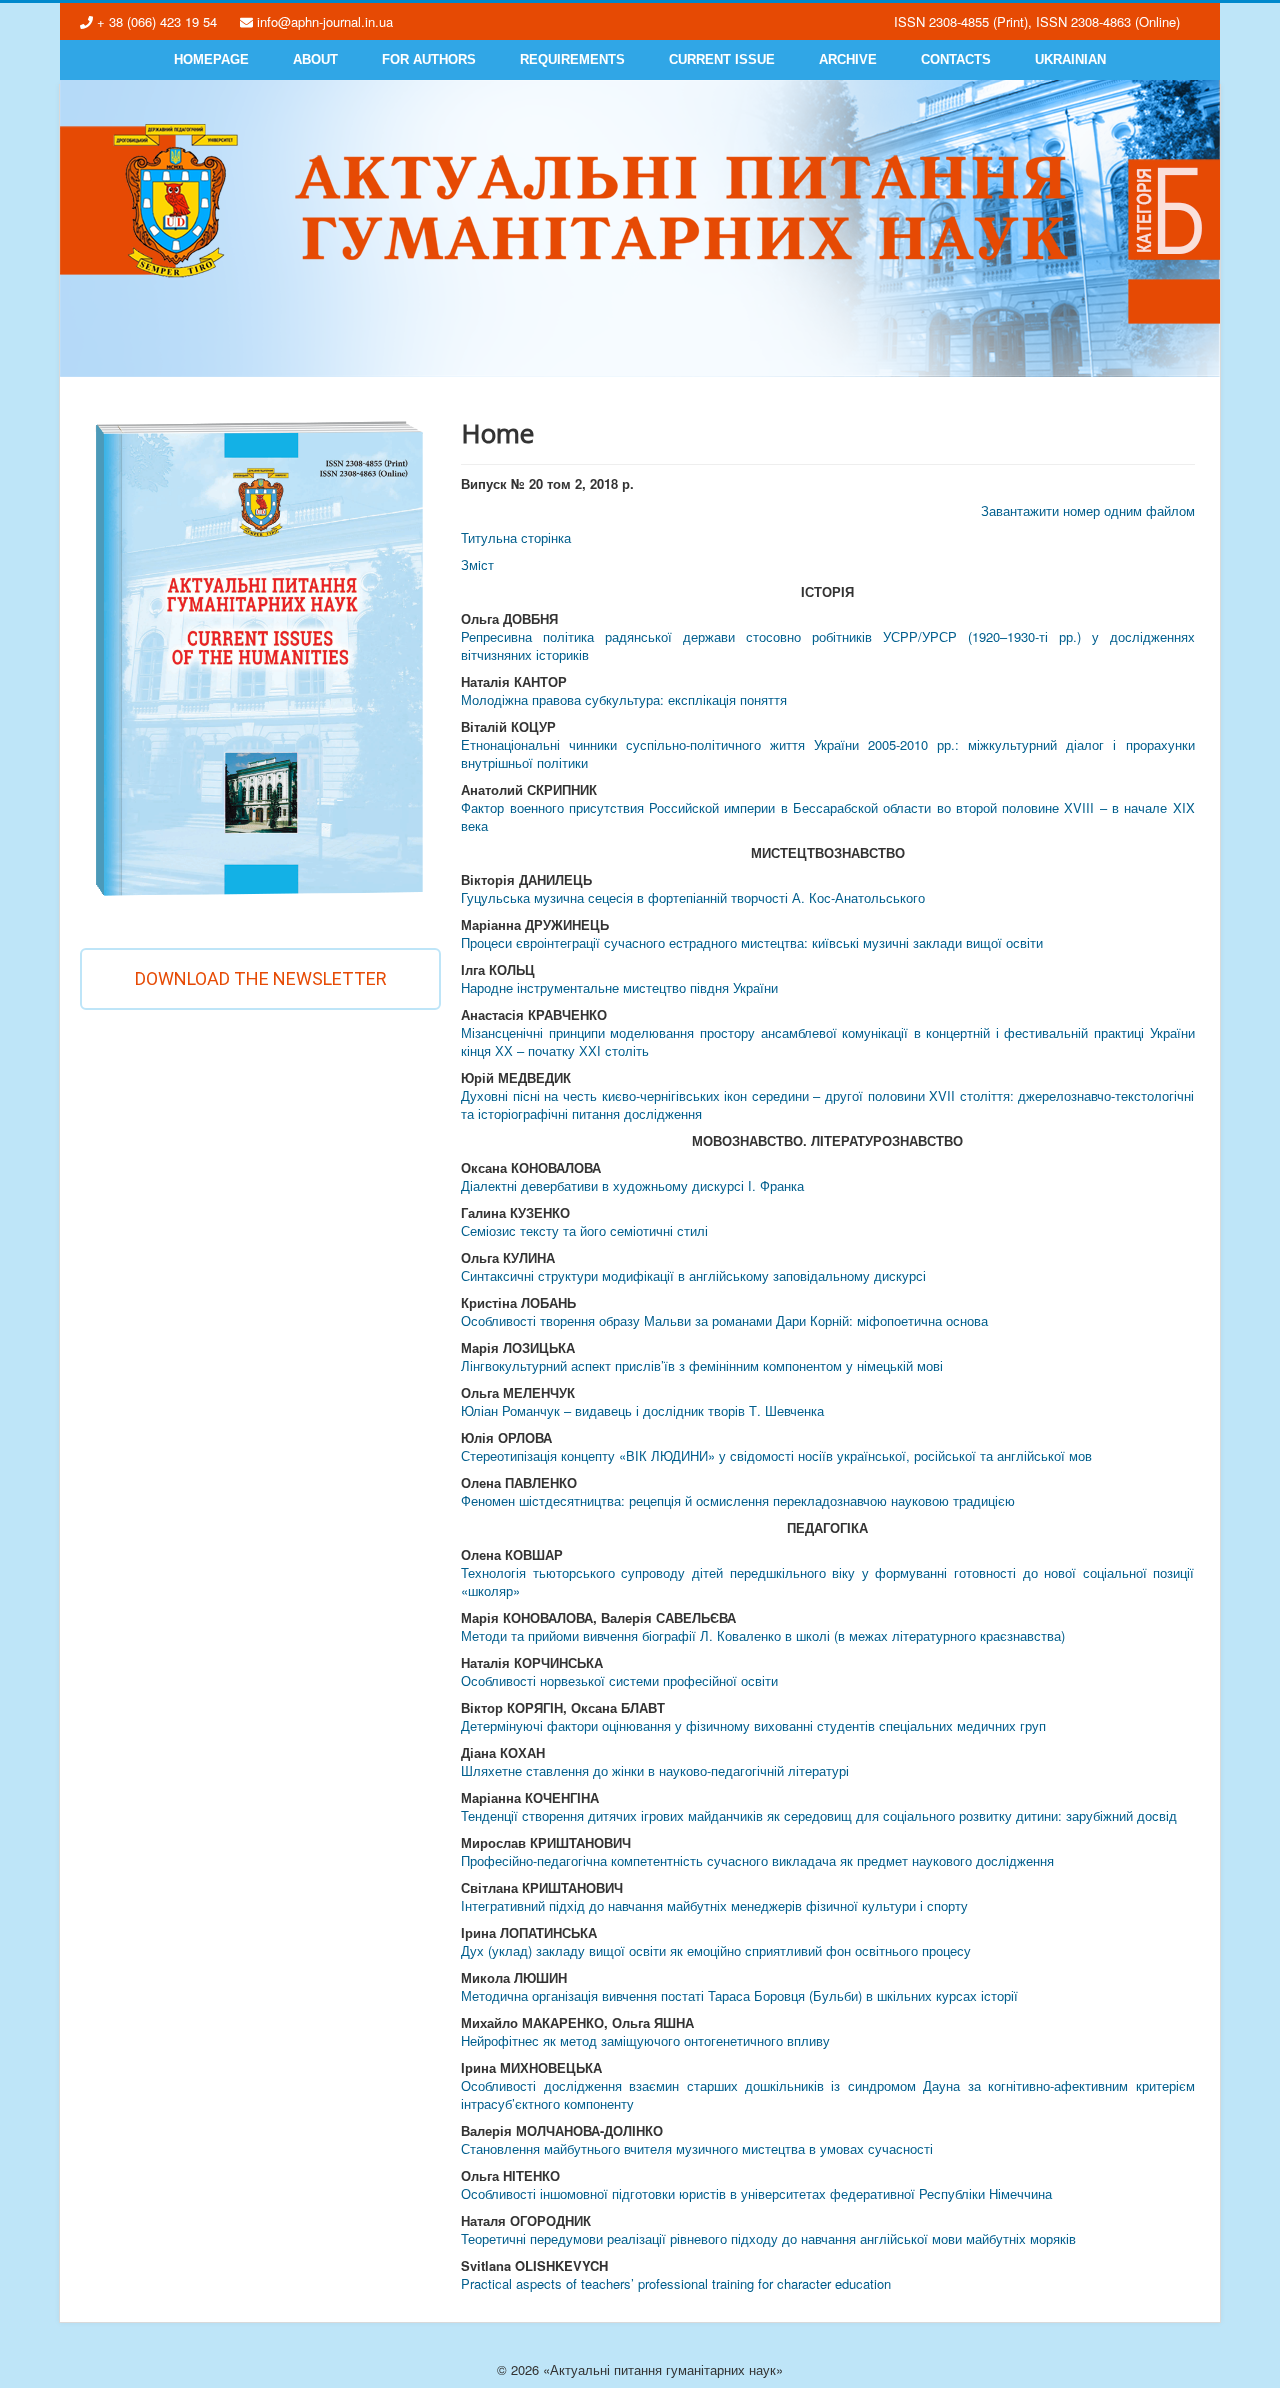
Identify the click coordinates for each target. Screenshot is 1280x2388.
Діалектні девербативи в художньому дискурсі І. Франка (632, 1185)
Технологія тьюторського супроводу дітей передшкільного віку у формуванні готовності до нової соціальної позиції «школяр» (827, 1581)
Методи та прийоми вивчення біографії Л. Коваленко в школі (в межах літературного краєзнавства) (763, 1635)
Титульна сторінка (516, 537)
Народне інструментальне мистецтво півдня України (619, 987)
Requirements (572, 59)
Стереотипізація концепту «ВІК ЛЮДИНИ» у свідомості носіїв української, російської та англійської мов (776, 1455)
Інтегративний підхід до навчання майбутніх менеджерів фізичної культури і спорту (714, 1905)
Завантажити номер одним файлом (1088, 510)
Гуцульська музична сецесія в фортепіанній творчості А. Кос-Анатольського (693, 897)
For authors (429, 59)
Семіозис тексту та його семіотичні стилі (584, 1230)
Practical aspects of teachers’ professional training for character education (676, 2283)
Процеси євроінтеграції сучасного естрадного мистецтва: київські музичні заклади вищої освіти (752, 942)
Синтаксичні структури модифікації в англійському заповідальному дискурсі (693, 1275)
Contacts (956, 59)
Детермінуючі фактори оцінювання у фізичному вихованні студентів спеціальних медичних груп (753, 1725)
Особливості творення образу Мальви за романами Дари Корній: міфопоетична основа (724, 1320)
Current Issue (722, 59)
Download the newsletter (261, 978)
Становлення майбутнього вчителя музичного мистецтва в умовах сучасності (697, 2148)
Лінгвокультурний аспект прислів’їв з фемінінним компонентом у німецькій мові (702, 1365)
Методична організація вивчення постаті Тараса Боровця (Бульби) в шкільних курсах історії (739, 1995)
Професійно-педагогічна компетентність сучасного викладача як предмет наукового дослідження (757, 1860)
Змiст (477, 564)
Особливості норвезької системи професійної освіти (619, 1680)
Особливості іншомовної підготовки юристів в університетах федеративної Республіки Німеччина (756, 2193)
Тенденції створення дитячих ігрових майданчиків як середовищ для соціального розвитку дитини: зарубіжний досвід (819, 1815)
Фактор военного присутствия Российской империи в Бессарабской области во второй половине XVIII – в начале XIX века (827, 816)
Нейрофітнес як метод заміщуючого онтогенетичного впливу (645, 2040)
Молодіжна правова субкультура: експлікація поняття (624, 699)
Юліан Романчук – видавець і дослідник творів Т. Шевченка (642, 1410)
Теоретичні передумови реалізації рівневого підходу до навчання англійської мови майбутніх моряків (768, 2238)
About (315, 59)
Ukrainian (1070, 59)
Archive (848, 59)
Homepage (211, 59)
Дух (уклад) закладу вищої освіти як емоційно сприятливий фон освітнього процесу (716, 1950)
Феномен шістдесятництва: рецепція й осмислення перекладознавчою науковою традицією (738, 1500)
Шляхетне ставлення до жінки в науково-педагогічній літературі (655, 1770)
